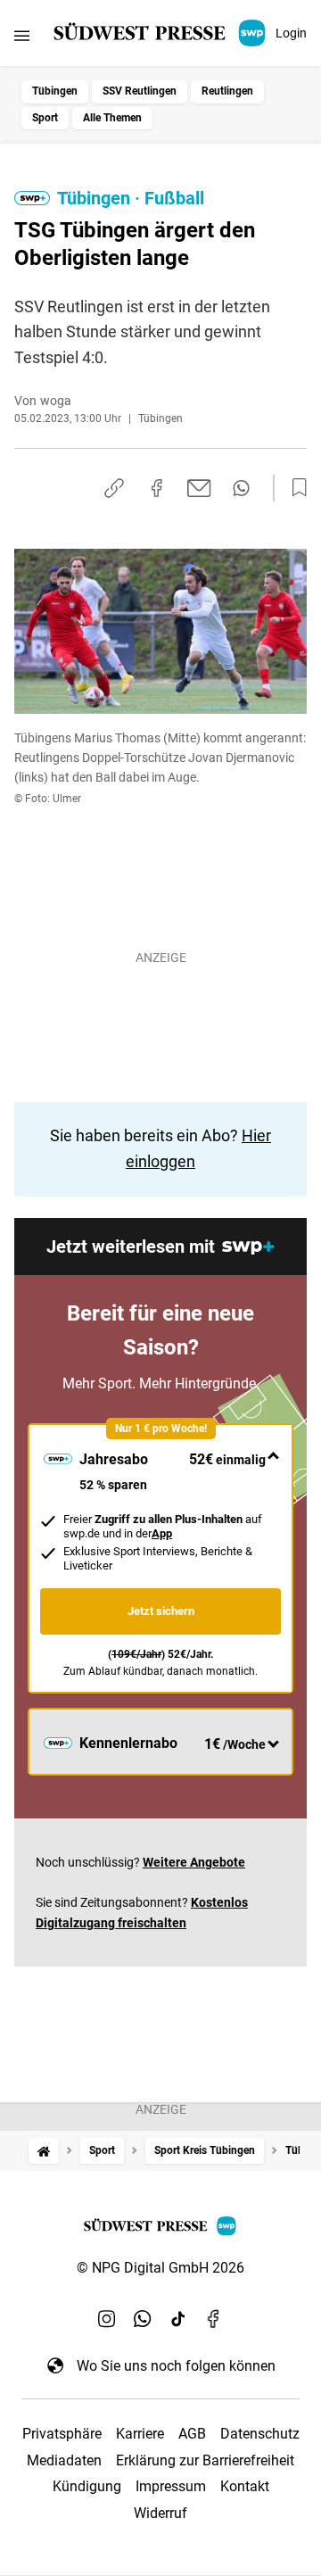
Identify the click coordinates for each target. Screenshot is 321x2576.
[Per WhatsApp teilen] (241, 488)
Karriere (140, 2434)
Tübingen (55, 91)
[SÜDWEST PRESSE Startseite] (161, 33)
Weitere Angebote (194, 1862)
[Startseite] (44, 2151)
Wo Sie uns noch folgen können (176, 2366)
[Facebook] (214, 2319)
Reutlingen (227, 91)
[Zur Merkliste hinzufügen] (294, 488)
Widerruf (160, 2513)
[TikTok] (178, 2319)
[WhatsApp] (143, 2319)
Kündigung (87, 2486)
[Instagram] (107, 2319)
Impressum (171, 2486)
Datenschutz (260, 2434)
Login (291, 33)
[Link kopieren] (114, 488)
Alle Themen (112, 118)
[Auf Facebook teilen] (157, 488)
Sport (45, 118)
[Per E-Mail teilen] (199, 488)
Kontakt (245, 2486)
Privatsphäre (62, 2434)
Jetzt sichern (161, 1611)
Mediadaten (64, 2460)
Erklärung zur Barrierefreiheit (205, 2460)
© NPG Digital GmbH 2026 (160, 2268)
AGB (192, 2434)
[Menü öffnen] (22, 35)
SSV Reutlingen (140, 91)
